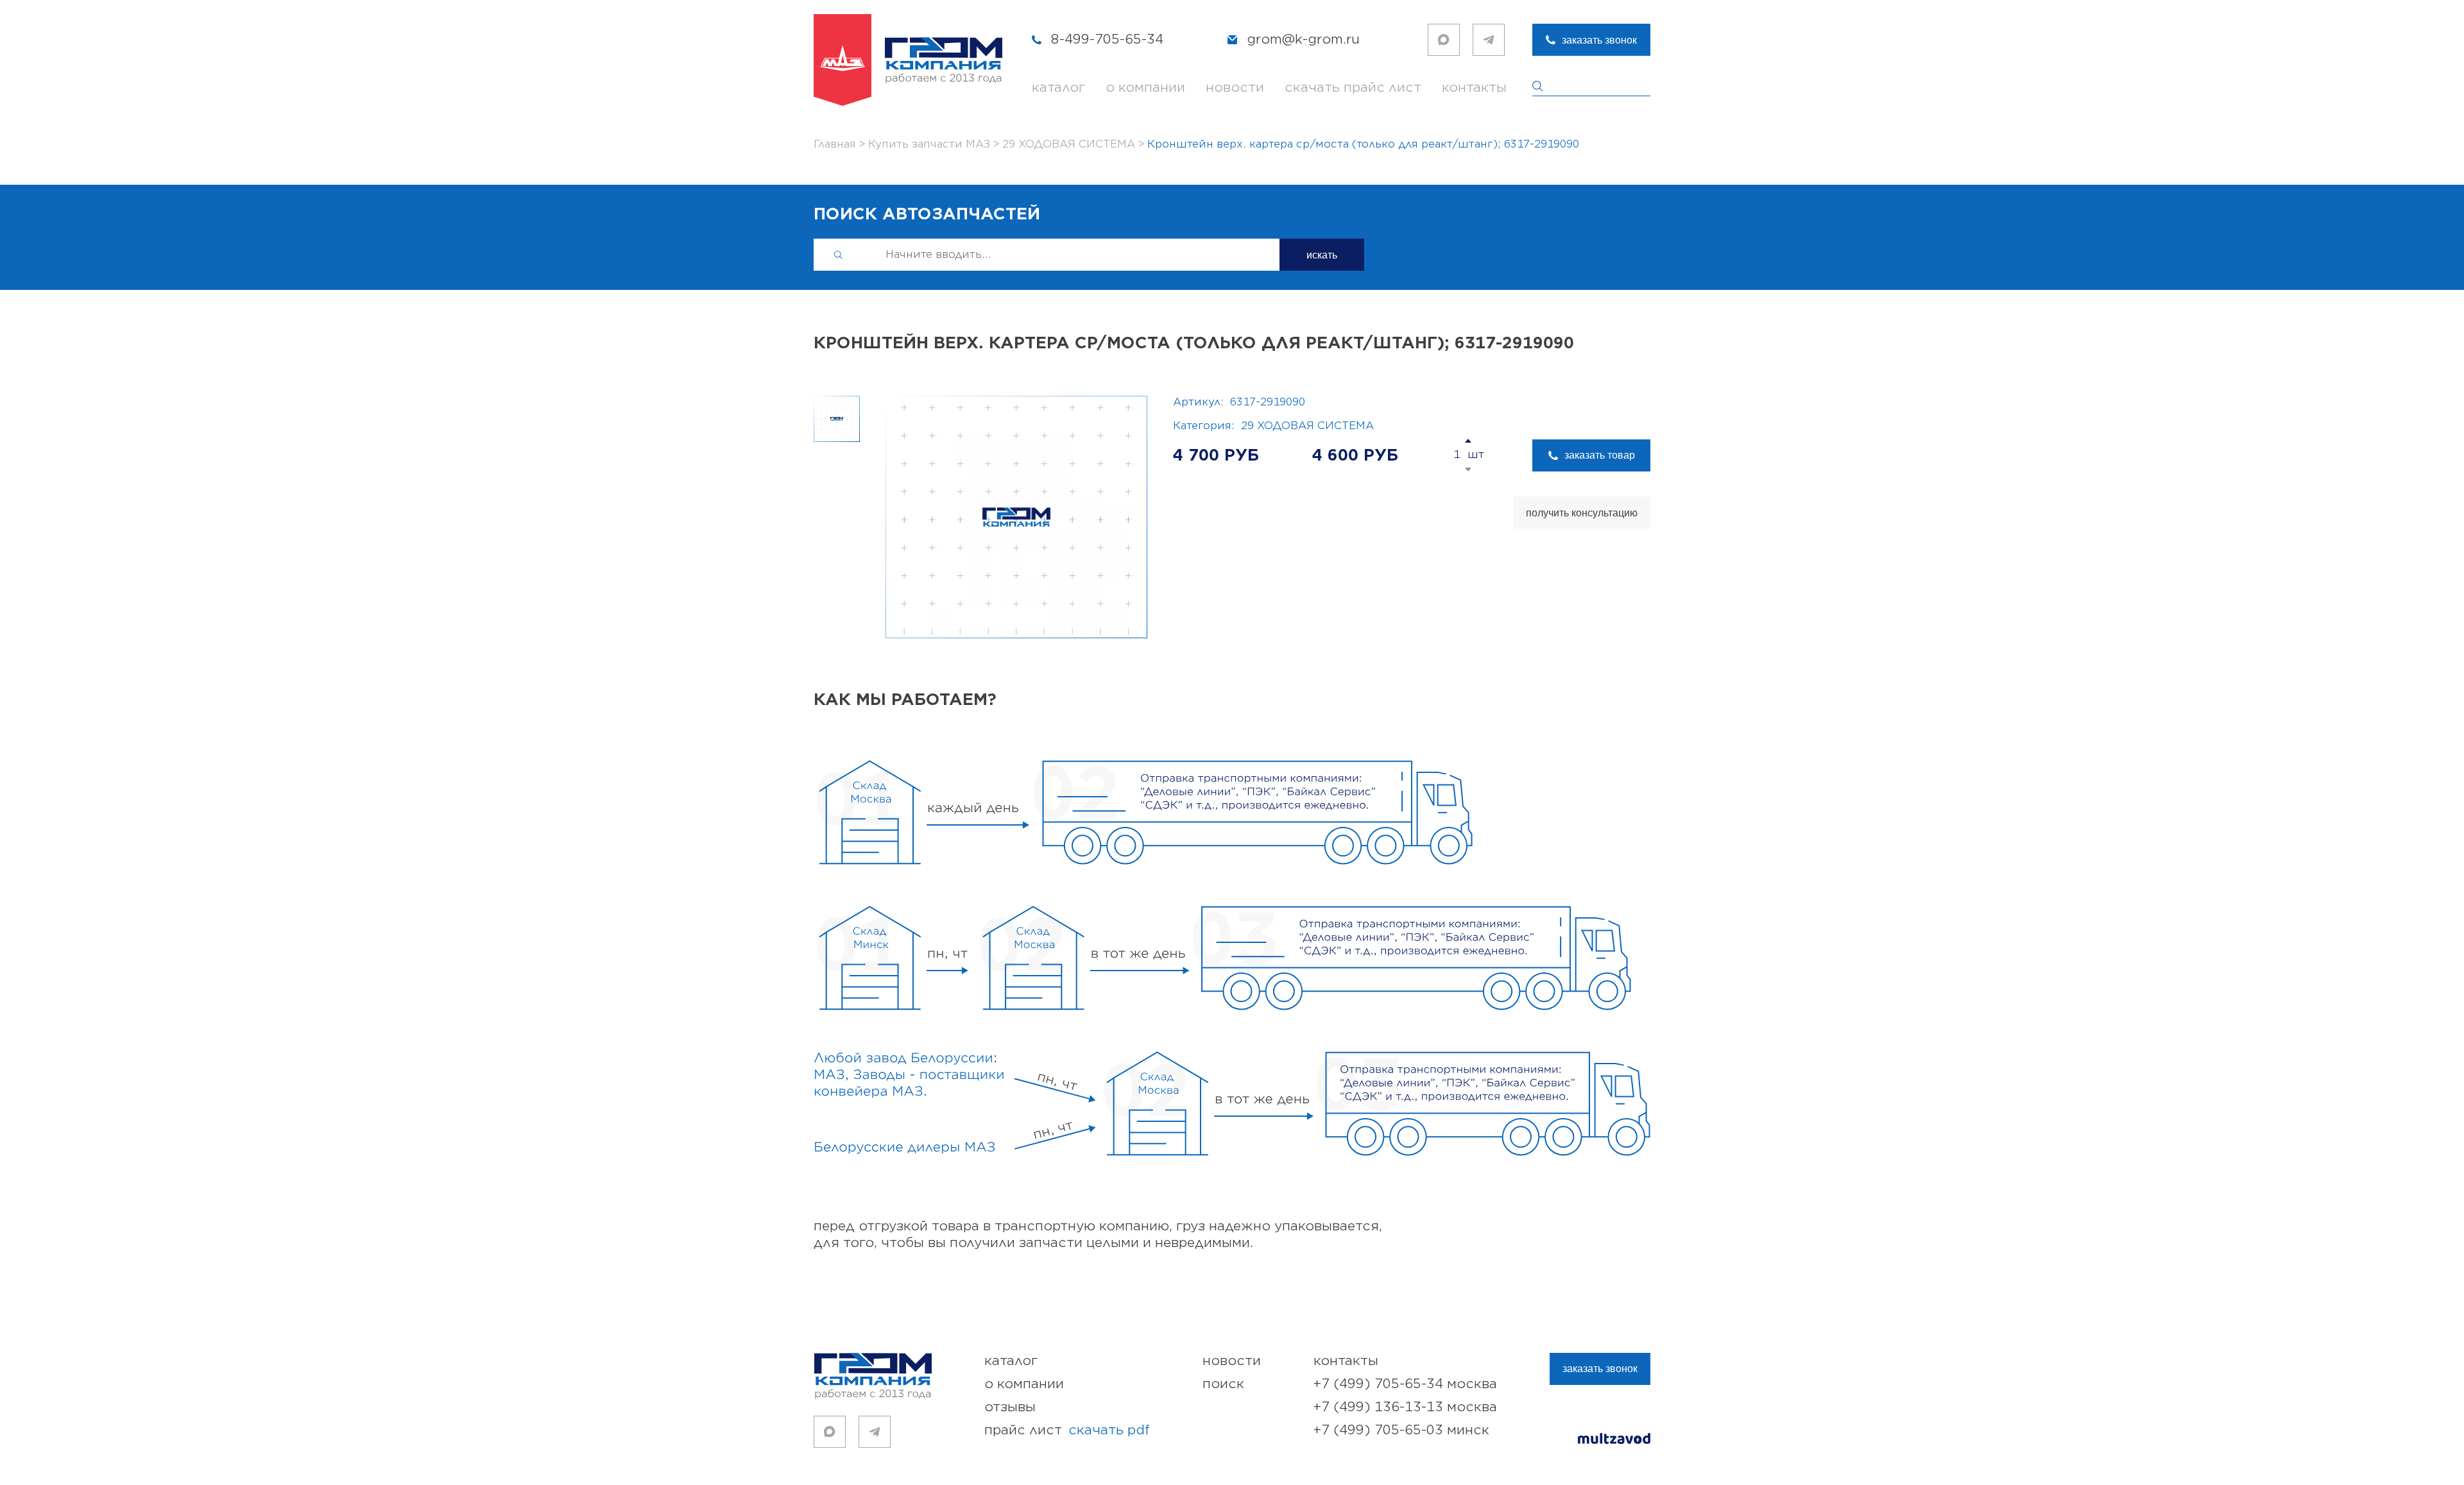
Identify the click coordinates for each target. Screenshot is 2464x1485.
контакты (1474, 88)
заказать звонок (1599, 40)
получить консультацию (1582, 513)
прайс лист (1067, 1430)
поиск (1223, 1384)
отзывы (1010, 1407)
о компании (1145, 88)
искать (1322, 255)
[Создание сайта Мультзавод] (1614, 1440)
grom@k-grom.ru (1303, 39)
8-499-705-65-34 (1107, 39)
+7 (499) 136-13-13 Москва (1405, 1407)
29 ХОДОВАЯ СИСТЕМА (1307, 426)
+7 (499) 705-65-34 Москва (1405, 1384)
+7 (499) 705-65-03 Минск (1401, 1430)
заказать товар (1600, 455)
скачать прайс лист (1353, 88)
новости (1235, 88)
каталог (1058, 88)
